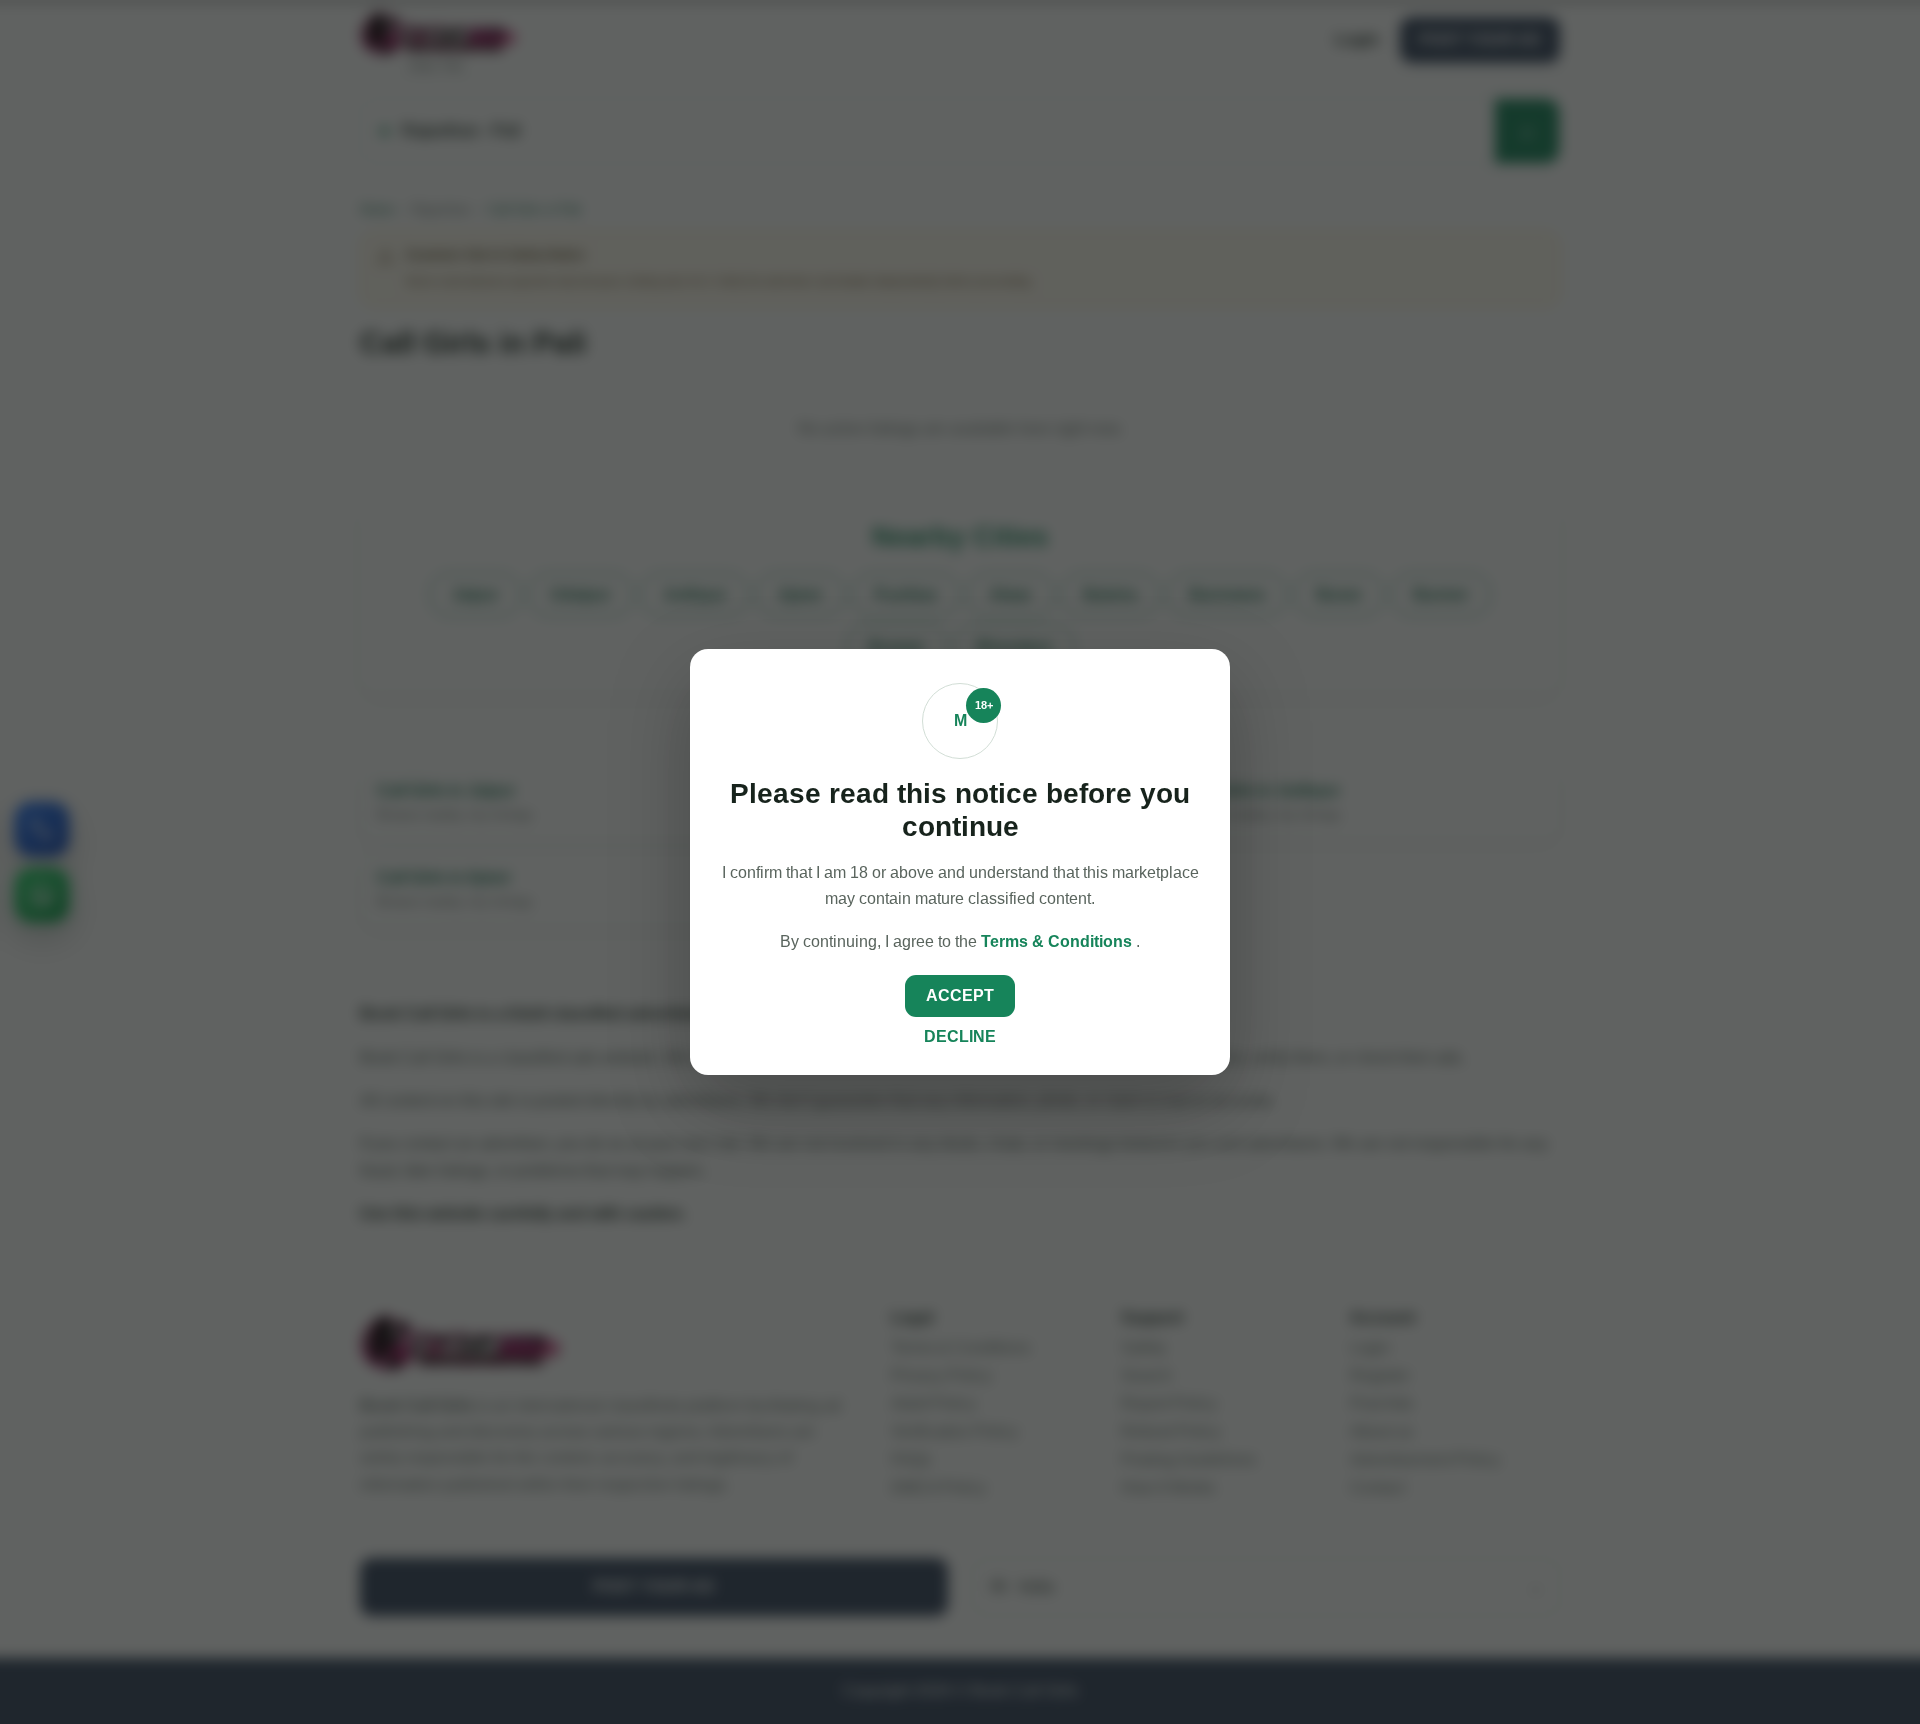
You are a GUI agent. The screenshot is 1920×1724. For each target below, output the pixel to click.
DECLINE (960, 1036)
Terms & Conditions (1058, 941)
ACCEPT (960, 995)
